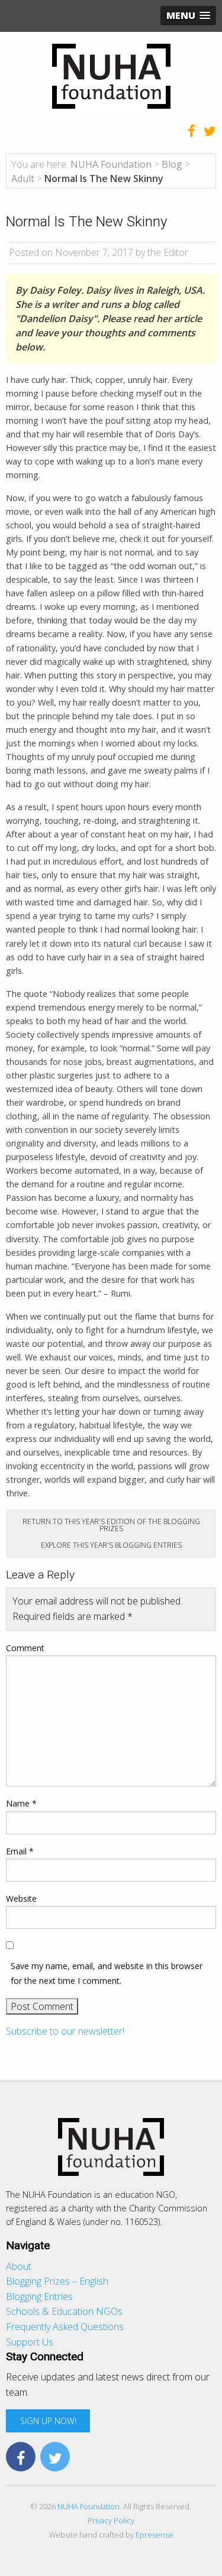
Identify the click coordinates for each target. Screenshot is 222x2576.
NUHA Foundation (89, 2506)
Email (20, 1851)
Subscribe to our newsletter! (65, 2031)
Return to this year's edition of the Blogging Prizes (111, 1525)
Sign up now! (48, 2421)
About (19, 2266)
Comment (25, 1648)
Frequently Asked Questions (65, 2327)
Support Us (30, 2342)
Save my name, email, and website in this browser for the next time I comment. (107, 1973)
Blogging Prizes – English (57, 2281)
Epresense (155, 2535)
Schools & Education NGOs (64, 2311)
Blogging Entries (39, 2296)
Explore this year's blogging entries (111, 1545)
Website (21, 1898)
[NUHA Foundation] (111, 75)
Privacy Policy (111, 2520)
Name (21, 1803)
